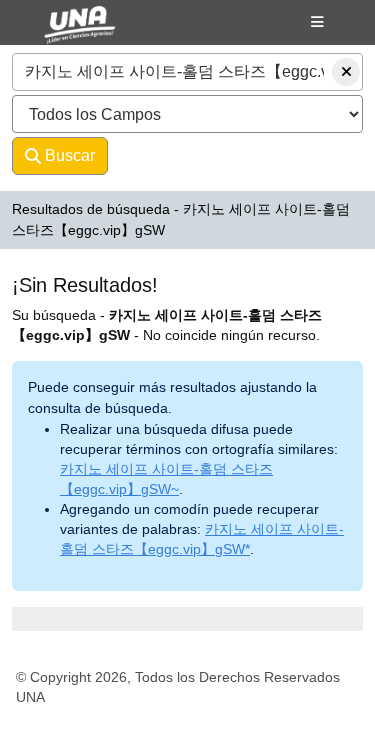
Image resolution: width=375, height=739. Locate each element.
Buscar (68, 155)
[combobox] (187, 72)
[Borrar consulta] (346, 72)
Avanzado (161, 155)
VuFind (61, 33)
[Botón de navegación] (317, 22)
